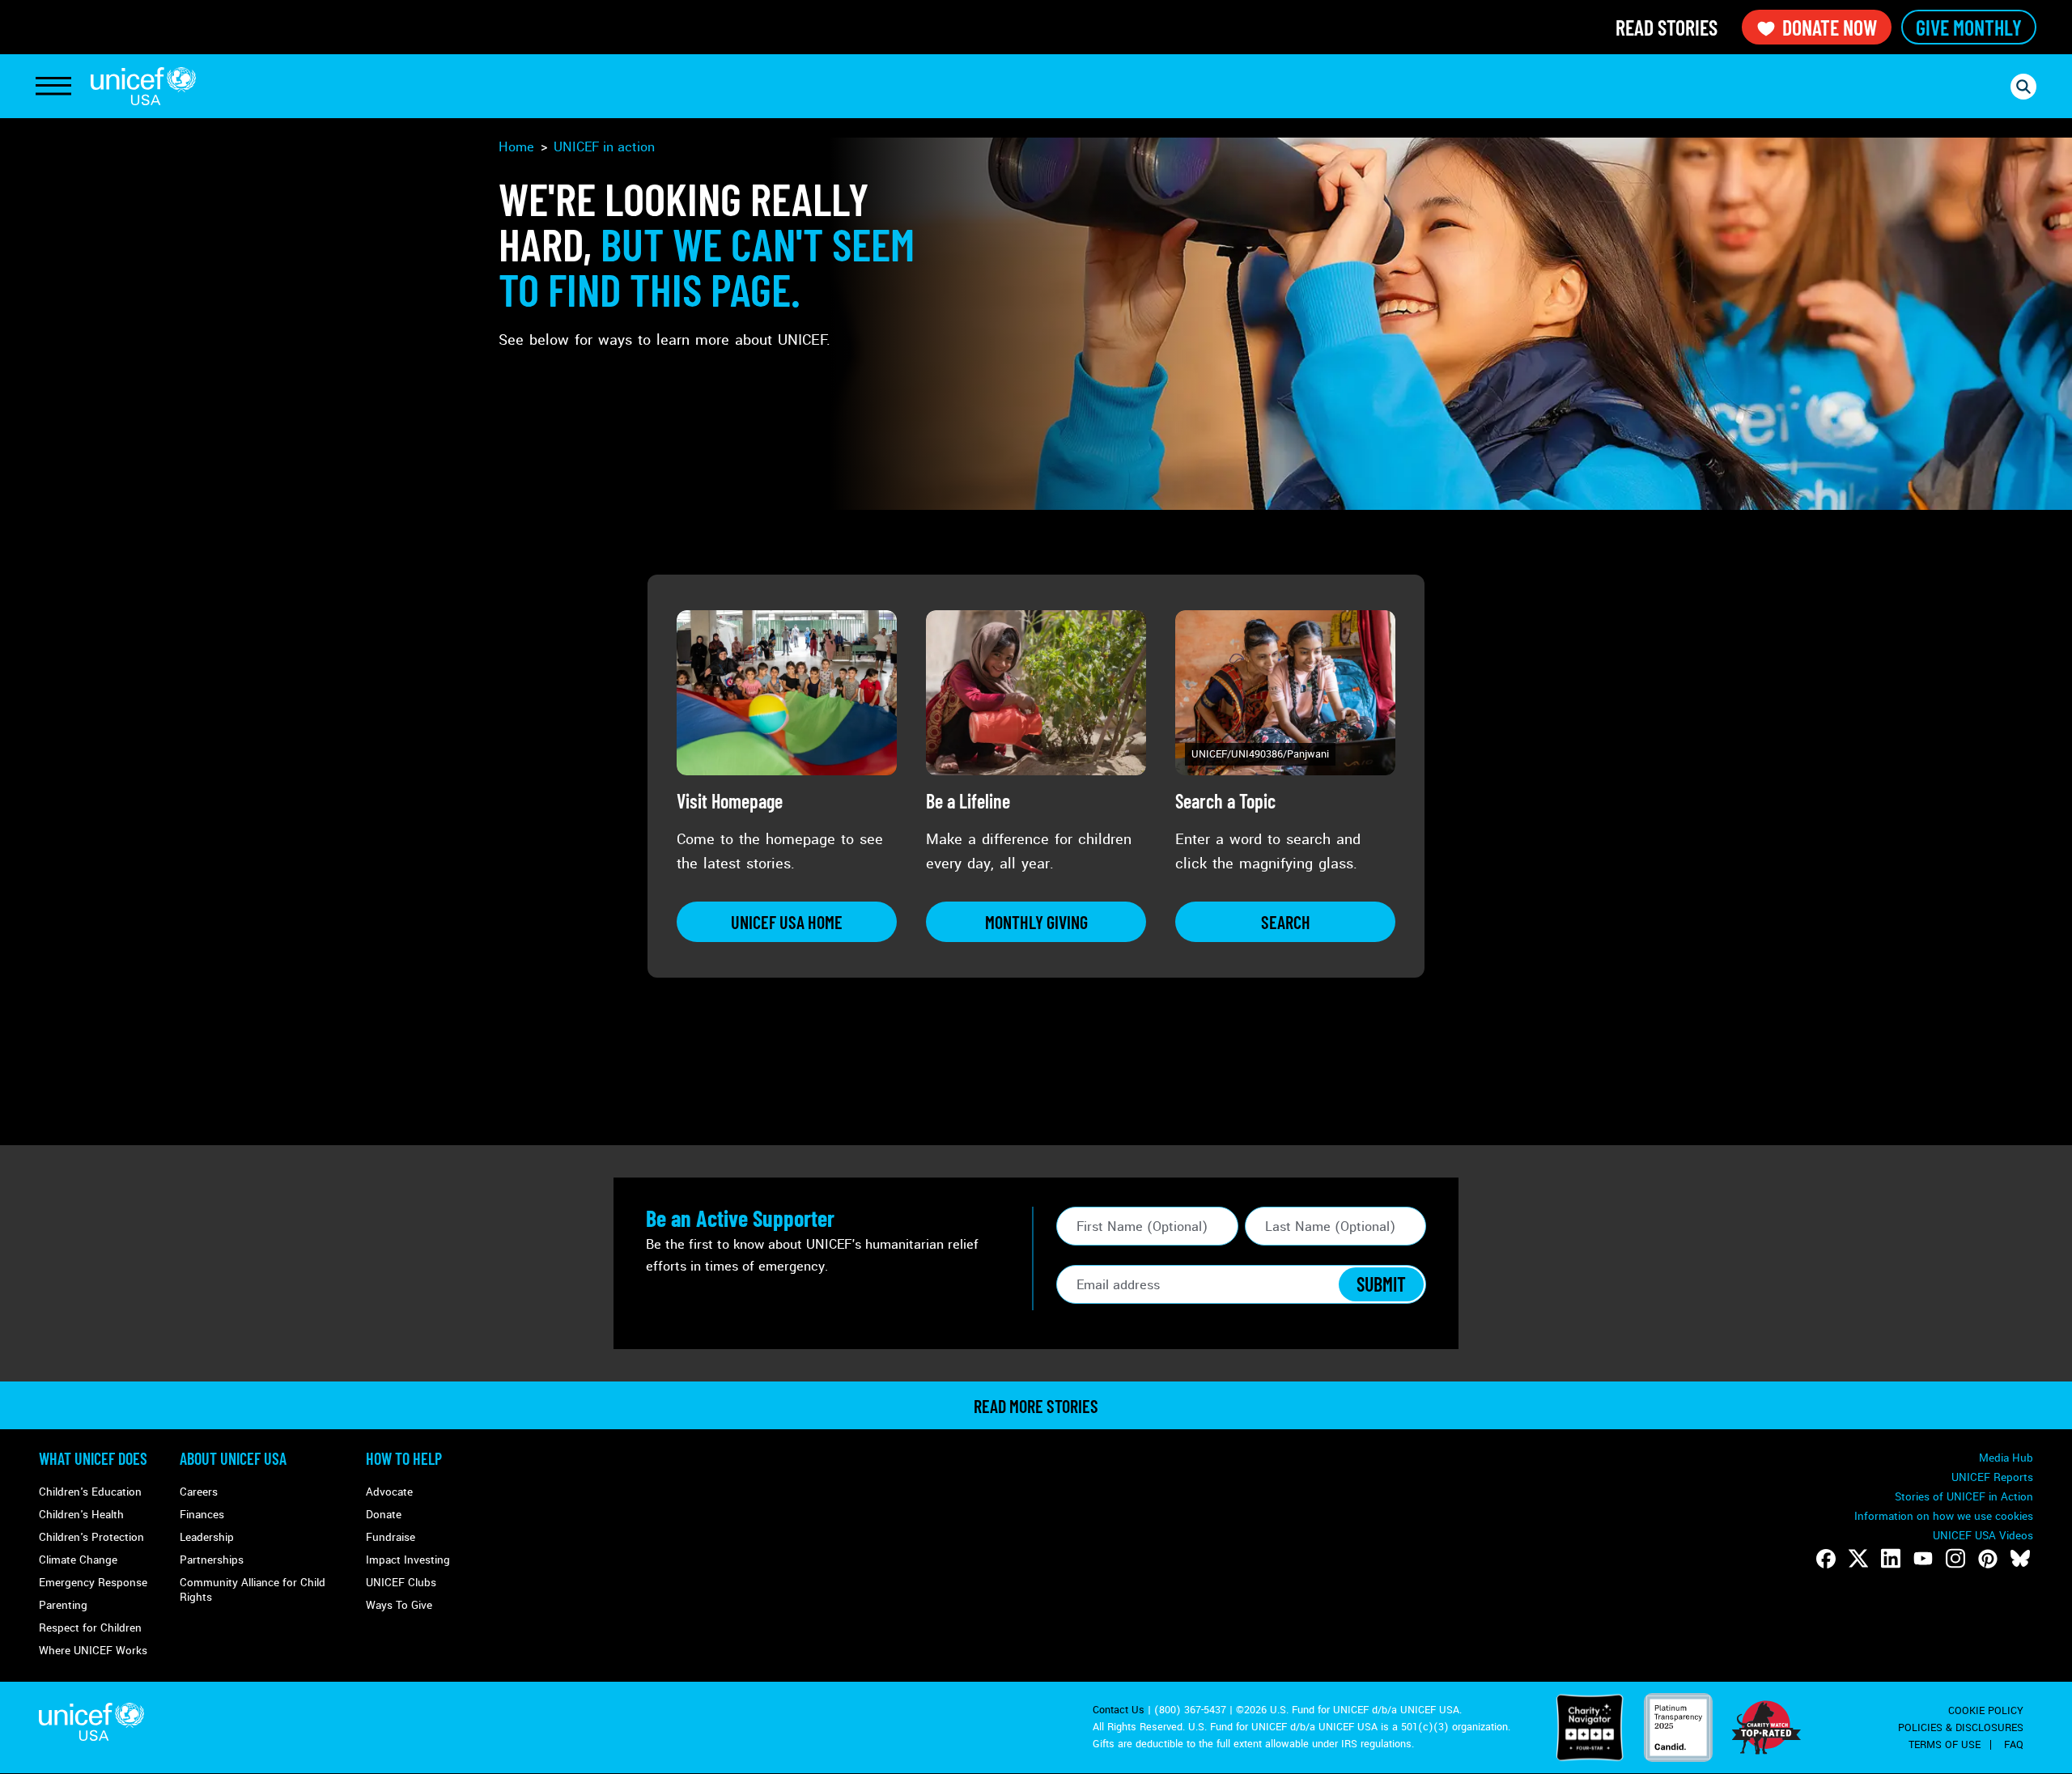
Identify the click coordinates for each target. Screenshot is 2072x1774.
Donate (384, 1515)
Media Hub (2006, 1458)
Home (516, 147)
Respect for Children (90, 1628)
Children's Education (90, 1492)
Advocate (389, 1492)
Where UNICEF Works (93, 1651)
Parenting (63, 1605)
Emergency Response (93, 1583)
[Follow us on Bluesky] (2020, 1559)
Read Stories (1667, 27)
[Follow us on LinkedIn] (1891, 1559)
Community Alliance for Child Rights (253, 1590)
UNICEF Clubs (401, 1583)
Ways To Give (399, 1605)
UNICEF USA (143, 86)
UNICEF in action (604, 147)
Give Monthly (1969, 27)
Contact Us (1119, 1710)
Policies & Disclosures (1961, 1728)
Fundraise (391, 1537)
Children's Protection (91, 1537)
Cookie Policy (1986, 1711)
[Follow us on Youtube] (1923, 1559)
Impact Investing (408, 1560)
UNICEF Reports (1992, 1477)
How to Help (404, 1458)
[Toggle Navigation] (53, 87)
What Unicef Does (93, 1458)
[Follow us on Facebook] (1826, 1559)
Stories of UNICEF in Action (1964, 1497)
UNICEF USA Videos (1983, 1536)
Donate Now (1830, 27)
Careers (199, 1492)
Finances (202, 1515)
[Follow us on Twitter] (1858, 1559)
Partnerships (212, 1560)
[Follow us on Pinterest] (1988, 1559)
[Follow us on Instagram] (1955, 1559)
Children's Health (81, 1515)
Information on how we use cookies (1944, 1516)
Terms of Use (1945, 1745)
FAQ (2014, 1745)
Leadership (207, 1537)
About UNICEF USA (233, 1458)
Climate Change (78, 1560)
